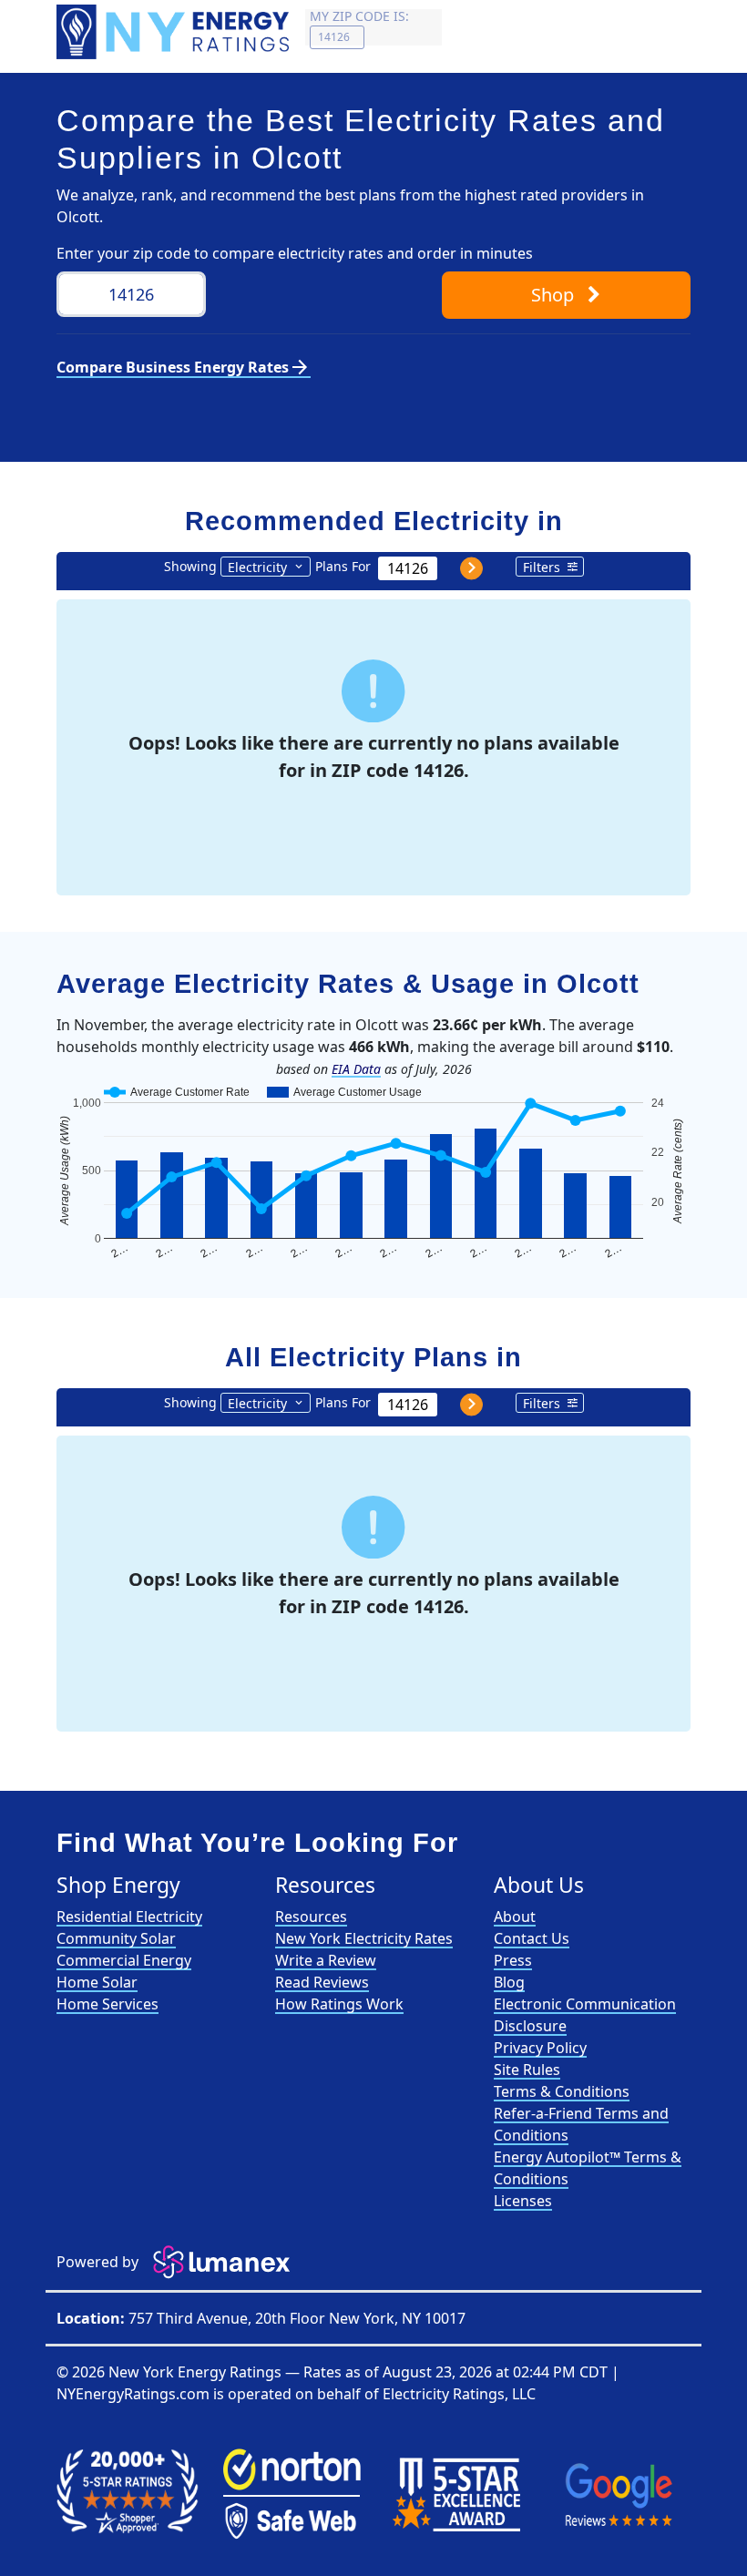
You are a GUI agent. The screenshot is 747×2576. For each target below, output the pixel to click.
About (515, 1917)
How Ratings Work (339, 2004)
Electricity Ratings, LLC (459, 2394)
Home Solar (97, 1982)
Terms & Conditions (562, 2091)
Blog (509, 1982)
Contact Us (532, 1938)
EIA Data (356, 1069)
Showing (190, 566)
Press (513, 1960)
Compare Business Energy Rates (184, 367)
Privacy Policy (540, 2048)
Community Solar (116, 1938)
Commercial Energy (124, 1960)
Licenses (523, 2201)
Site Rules (527, 2070)
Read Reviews (322, 1982)
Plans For (343, 566)
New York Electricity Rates (364, 1938)
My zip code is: (359, 16)
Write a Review (326, 1960)
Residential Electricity (129, 1917)
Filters (542, 567)
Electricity (257, 567)
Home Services (107, 2004)
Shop (555, 295)
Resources (311, 1917)
